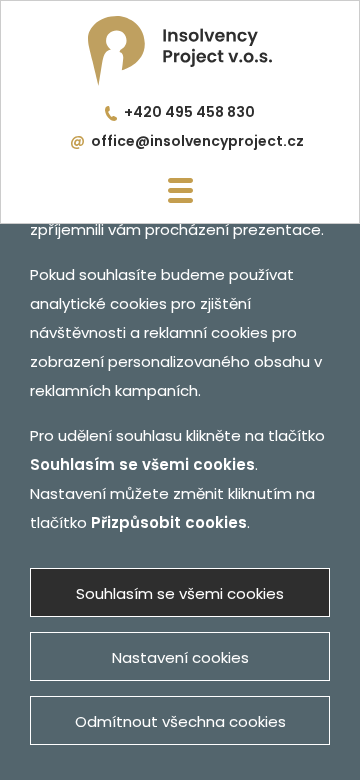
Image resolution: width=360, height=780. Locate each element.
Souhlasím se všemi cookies (180, 593)
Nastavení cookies (180, 657)
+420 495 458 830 (189, 112)
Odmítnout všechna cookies (180, 721)
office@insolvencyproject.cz (197, 141)
